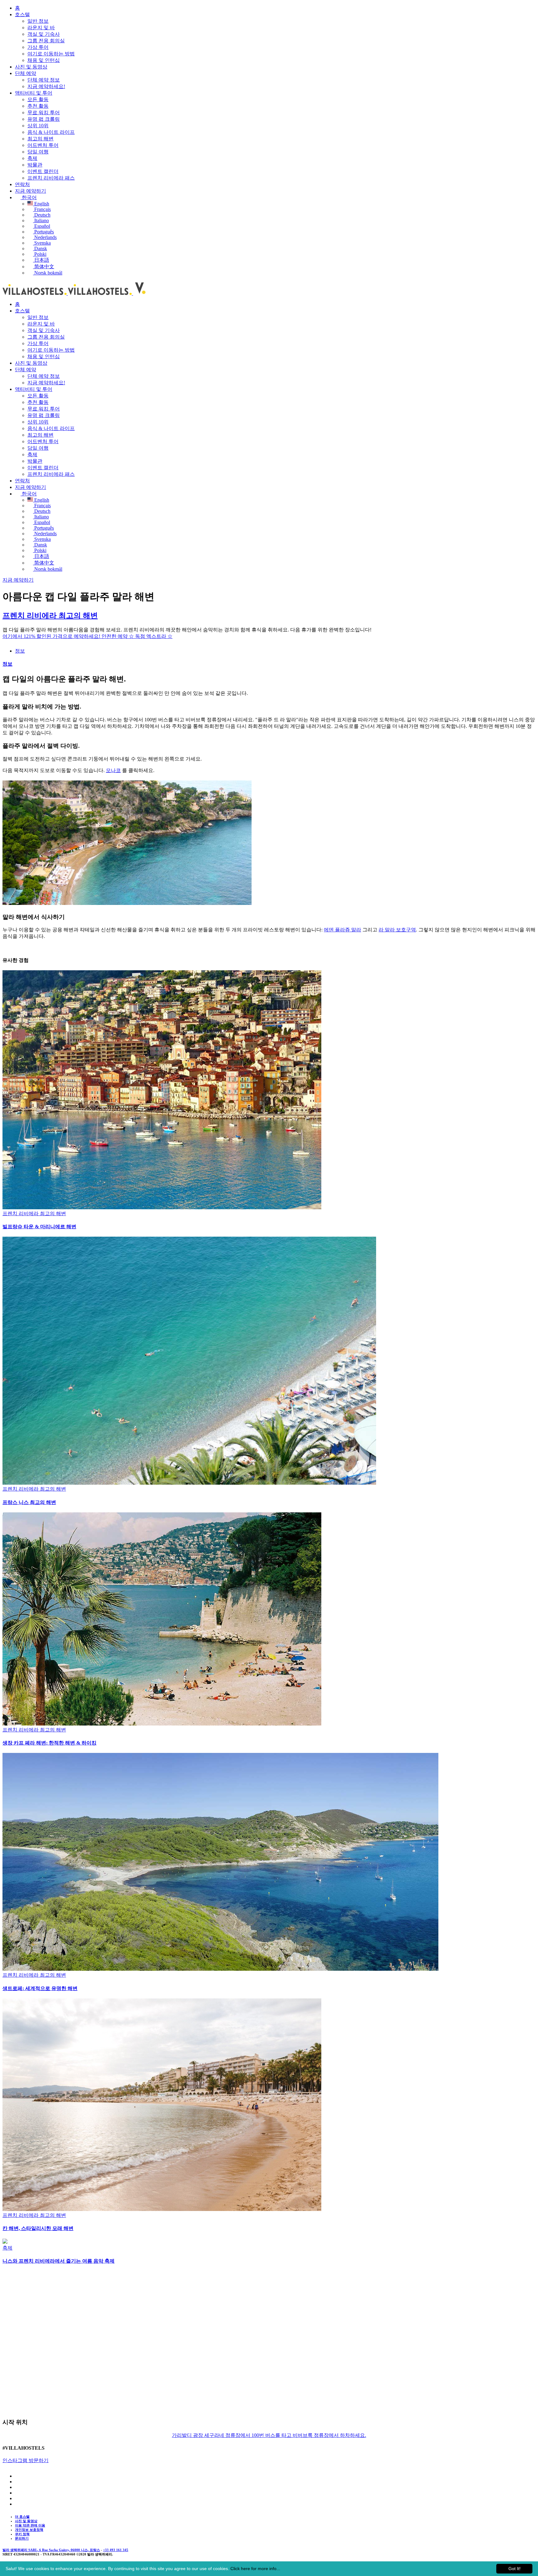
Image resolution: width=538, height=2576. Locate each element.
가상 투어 (38, 47)
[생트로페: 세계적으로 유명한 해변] (220, 1969)
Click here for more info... (255, 2569)
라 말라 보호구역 (397, 930)
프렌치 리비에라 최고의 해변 (50, 616)
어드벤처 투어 (43, 145)
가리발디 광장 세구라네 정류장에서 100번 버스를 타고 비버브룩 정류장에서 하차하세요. (269, 2435)
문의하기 (22, 2538)
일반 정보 (38, 21)
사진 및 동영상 (31, 67)
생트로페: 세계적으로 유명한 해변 (40, 1988)
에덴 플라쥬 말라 (342, 930)
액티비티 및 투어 (34, 93)
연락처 (22, 184)
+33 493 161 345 (116, 2550)
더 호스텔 (22, 2517)
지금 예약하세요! (46, 86)
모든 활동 (38, 99)
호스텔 (22, 14)
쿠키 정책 (22, 2534)
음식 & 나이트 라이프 (51, 132)
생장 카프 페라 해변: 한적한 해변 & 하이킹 (50, 1743)
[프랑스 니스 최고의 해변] (189, 1483)
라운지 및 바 (41, 28)
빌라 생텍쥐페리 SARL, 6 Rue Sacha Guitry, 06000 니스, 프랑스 (51, 2550)
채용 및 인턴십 (44, 60)
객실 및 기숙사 (44, 34)
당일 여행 (38, 152)
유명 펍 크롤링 (44, 119)
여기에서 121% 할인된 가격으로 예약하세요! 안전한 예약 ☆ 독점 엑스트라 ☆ (87, 636)
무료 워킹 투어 (44, 112)
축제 (32, 158)
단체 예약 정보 (44, 80)
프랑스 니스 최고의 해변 (29, 1502)
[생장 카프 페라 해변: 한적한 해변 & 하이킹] (162, 1724)
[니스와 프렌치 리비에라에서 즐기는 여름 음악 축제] (5, 2242)
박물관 (35, 165)
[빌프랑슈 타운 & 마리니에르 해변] (162, 1208)
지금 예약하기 (31, 191)
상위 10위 (38, 126)
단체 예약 (26, 73)
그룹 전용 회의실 (46, 41)
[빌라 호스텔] (75, 293)
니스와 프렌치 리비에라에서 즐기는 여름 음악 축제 (59, 2261)
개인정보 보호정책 (29, 2530)
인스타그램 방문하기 (26, 2460)
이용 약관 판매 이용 (30, 2525)
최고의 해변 (40, 139)
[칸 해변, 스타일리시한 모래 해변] (162, 2209)
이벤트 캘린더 (43, 171)
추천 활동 (38, 106)
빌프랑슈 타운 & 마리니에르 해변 (39, 1227)
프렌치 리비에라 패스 (51, 178)
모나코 (113, 770)
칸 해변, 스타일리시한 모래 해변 (38, 2228)
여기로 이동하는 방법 (51, 54)
